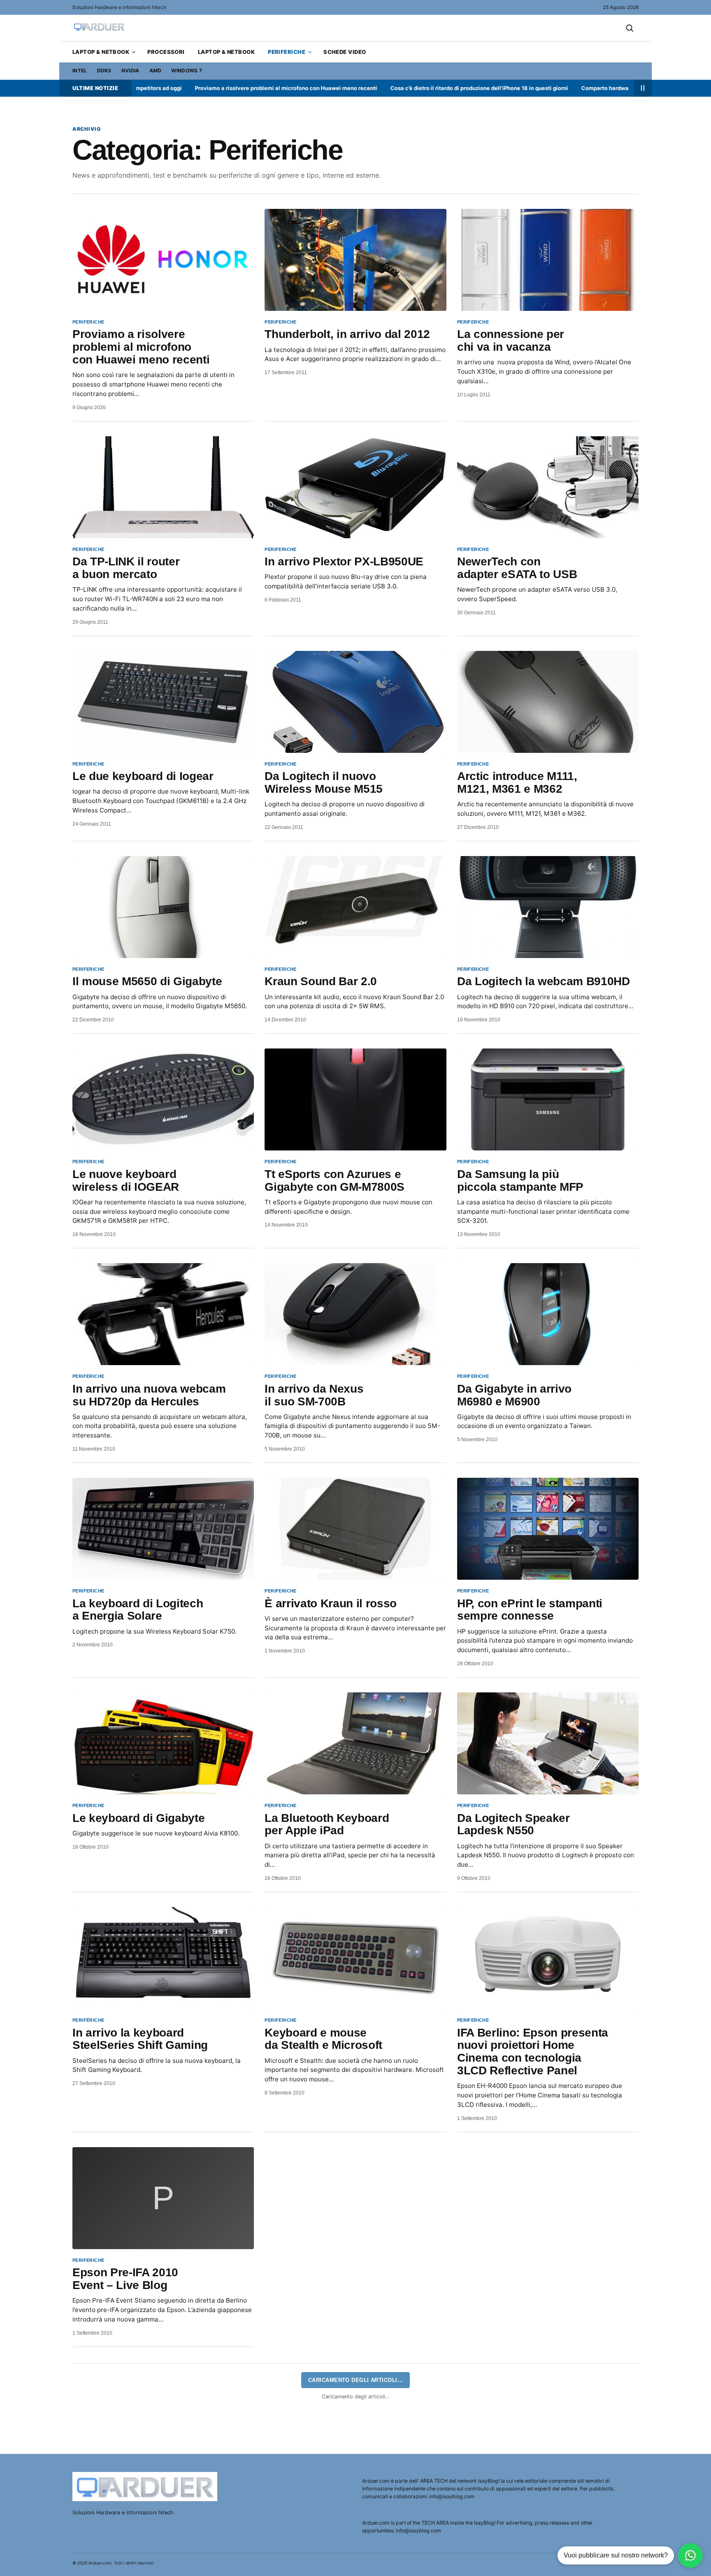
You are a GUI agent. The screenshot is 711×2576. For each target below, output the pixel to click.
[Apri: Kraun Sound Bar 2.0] (355, 907)
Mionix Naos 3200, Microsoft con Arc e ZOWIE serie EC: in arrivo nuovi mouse (533, 2500)
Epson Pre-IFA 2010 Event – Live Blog (125, 2279)
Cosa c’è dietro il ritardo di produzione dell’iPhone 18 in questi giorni (384, 88)
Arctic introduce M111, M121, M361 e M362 (517, 782)
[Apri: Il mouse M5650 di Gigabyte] (163, 907)
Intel (80, 71)
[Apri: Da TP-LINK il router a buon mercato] (163, 487)
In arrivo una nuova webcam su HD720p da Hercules (149, 1395)
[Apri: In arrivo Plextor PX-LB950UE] (355, 487)
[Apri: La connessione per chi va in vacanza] (548, 260)
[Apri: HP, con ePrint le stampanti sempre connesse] (548, 1529)
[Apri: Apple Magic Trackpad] (163, 2413)
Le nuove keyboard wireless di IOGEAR (126, 1180)
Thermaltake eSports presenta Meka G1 (513, 2279)
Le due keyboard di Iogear (143, 776)
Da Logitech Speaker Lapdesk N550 (513, 1824)
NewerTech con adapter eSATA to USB (517, 568)
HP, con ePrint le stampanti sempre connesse (530, 1610)
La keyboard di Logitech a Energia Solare (138, 1610)
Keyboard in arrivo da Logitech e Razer (318, 2279)
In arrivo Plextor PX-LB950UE (344, 561)
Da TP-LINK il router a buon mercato (126, 568)
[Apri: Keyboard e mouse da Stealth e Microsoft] (355, 1958)
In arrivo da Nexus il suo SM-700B (314, 1395)
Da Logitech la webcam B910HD (544, 981)
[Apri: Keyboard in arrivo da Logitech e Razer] (355, 2198)
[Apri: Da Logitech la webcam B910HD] (548, 907)
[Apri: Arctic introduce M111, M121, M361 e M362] (548, 702)
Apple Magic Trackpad (132, 2487)
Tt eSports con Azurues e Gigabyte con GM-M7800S (335, 1180)
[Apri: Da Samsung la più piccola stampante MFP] (548, 1099)
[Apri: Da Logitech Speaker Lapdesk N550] (548, 1743)
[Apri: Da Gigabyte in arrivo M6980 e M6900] (548, 1314)
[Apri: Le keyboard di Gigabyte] (163, 1743)
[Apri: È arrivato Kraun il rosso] (355, 1529)
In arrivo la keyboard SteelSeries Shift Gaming (140, 2039)
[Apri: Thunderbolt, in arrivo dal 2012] (355, 260)
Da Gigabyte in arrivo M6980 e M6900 (514, 1395)
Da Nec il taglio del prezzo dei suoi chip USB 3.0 (335, 2493)
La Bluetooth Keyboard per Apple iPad (327, 1824)
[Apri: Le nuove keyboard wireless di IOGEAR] (163, 1099)
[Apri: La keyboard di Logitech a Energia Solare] (163, 1529)
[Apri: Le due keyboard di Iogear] (163, 702)
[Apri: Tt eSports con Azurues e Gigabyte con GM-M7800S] (355, 1099)
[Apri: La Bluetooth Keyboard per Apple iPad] (355, 1743)
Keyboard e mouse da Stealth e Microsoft (323, 2039)
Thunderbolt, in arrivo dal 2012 (347, 334)
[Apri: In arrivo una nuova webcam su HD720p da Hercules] (163, 1314)
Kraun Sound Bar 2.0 (321, 981)
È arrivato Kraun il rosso (331, 1603)
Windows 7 (187, 71)
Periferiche (287, 52)
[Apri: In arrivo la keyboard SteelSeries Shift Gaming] (163, 1958)
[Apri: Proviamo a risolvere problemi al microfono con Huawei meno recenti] (163, 260)
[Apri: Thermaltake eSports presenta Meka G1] (548, 2198)
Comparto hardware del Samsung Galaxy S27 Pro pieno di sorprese (574, 88)
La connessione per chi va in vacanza (511, 340)
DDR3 (104, 71)
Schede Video (345, 52)
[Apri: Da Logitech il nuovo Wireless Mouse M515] (355, 702)
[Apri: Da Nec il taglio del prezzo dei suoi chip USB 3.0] (355, 2413)
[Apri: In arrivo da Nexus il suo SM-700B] (355, 1314)
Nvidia (130, 71)
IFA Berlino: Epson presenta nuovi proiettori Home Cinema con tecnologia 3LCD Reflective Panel (533, 2052)
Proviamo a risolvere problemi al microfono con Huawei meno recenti (191, 88)
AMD (156, 71)
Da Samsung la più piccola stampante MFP (520, 1180)
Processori (166, 52)
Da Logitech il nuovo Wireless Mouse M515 (324, 782)
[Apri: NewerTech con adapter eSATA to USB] (548, 487)
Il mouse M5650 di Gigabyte (147, 981)
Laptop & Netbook (101, 52)
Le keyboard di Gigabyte (138, 1818)
